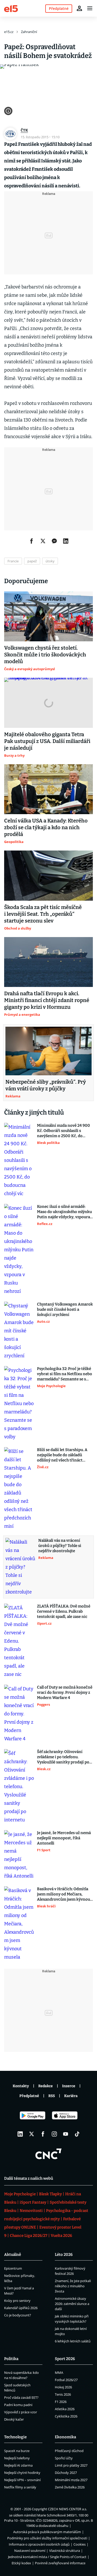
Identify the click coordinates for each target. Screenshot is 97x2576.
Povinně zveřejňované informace (60, 2563)
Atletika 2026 (65, 2409)
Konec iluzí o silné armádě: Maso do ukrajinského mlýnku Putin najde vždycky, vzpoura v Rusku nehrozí (65, 1212)
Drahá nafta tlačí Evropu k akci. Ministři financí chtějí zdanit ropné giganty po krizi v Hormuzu (47, 1000)
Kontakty (21, 2086)
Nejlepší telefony (17, 2458)
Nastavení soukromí (30, 2551)
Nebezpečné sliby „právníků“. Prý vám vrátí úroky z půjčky (46, 1085)
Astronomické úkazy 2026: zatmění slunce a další (72, 2304)
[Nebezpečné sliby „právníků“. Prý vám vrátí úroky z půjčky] (48, 1051)
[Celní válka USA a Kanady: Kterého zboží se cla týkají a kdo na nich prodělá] (48, 789)
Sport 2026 (65, 2359)
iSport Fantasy (33, 2202)
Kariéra (71, 2096)
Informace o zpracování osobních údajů (39, 2544)
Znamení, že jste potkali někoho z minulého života (73, 2286)
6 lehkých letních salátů (73, 2341)
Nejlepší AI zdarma (18, 2465)
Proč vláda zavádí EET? (21, 2397)
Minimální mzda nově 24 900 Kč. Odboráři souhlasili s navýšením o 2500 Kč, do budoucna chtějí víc (64, 1131)
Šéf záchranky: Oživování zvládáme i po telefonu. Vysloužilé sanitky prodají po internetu (63, 1757)
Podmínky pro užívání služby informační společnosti (47, 2538)
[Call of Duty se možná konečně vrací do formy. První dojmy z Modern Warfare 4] (19, 1714)
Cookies (80, 2544)
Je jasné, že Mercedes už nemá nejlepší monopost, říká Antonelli (64, 1838)
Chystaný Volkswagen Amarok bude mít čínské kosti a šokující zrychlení (65, 1309)
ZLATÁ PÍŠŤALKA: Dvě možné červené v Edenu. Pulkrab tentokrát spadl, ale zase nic (64, 1611)
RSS (52, 2096)
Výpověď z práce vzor (21, 2412)
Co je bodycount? (18, 2315)
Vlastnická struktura (65, 2551)
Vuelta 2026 (61, 2236)
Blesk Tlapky (50, 2194)
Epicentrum (13, 2268)
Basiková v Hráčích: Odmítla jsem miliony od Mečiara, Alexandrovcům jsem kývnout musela (64, 1894)
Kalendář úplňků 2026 (21, 2308)
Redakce (46, 2086)
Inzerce (69, 2086)
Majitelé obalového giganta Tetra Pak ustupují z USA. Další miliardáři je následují (47, 741)
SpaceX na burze (17, 2451)
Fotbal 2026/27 (66, 2380)
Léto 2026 (64, 2255)
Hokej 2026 (63, 2387)
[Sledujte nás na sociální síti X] (32, 2134)
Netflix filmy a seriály (20, 2487)
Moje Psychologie (20, 2194)
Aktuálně (13, 2255)
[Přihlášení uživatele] (79, 8)
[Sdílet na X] (43, 541)
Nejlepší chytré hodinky (22, 2473)
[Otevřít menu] (90, 8)
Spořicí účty (64, 2458)
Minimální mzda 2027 (71, 2480)
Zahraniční (29, 32)
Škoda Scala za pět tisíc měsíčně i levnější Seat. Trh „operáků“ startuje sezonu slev (43, 914)
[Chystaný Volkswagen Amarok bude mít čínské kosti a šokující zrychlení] (19, 1331)
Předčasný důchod (69, 2451)
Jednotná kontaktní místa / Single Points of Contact (47, 2557)
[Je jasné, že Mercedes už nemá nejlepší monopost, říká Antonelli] (19, 1855)
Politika (11, 2359)
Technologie (15, 2437)
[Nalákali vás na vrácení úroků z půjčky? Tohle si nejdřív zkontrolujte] (20, 1567)
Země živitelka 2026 (70, 2487)
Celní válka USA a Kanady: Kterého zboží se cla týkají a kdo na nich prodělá (46, 827)
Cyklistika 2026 (66, 2416)
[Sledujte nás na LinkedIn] (20, 2134)
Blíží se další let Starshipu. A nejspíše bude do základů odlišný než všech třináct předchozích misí (62, 1455)
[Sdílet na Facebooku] (32, 541)
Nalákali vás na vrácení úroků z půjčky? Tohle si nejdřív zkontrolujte (60, 1546)
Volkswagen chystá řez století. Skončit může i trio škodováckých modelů (45, 655)
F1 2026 (61, 2402)
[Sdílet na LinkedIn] (66, 541)
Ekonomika (65, 2437)
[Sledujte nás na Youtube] (66, 2134)
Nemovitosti (31, 2211)
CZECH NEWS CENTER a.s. (67, 2509)
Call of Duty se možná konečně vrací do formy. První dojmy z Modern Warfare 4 (65, 1692)
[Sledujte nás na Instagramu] (54, 2134)
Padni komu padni (18, 2405)
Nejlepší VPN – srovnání (22, 2480)
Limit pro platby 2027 (71, 2465)
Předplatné (29, 2096)
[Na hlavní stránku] (11, 8)
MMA (59, 2373)
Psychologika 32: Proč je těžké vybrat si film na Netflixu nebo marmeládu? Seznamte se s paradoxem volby (65, 1374)
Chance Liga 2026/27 (29, 2236)
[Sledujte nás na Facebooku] (43, 2134)
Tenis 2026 (63, 2394)
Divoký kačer (14, 2419)
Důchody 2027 (66, 2473)
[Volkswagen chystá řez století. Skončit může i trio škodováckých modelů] (48, 616)
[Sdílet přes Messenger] (54, 541)
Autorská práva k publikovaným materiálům (47, 2532)
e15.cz (9, 32)
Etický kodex (21, 2563)
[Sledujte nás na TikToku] (77, 2134)
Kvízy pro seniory (17, 2301)
